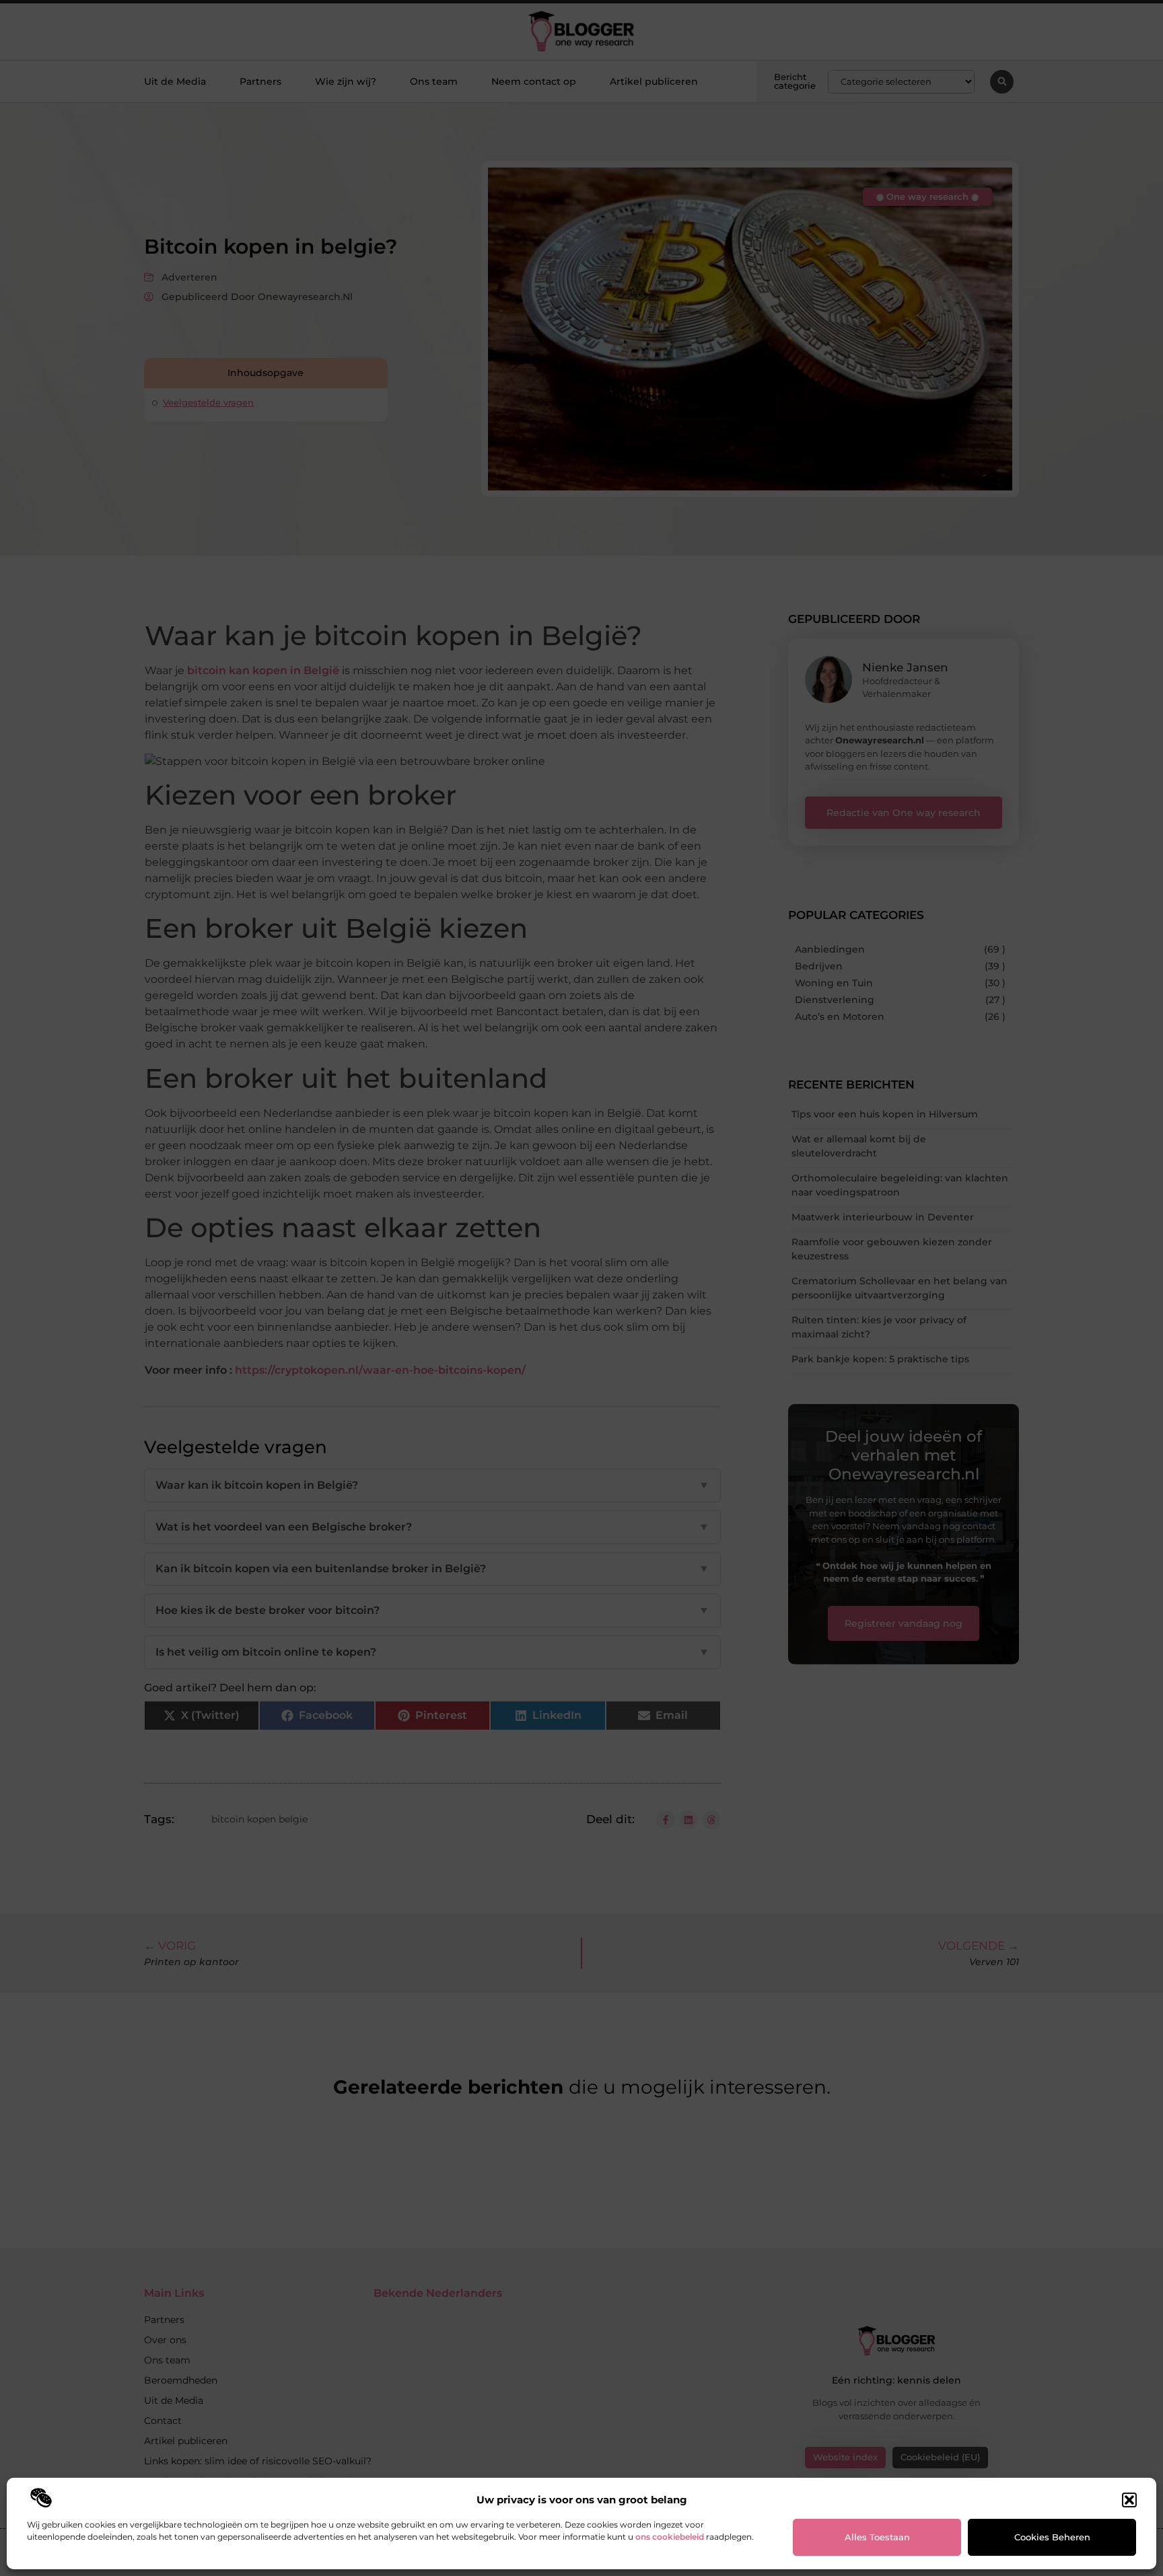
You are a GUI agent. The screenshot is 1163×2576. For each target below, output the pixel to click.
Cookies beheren (1052, 2537)
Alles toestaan (877, 2537)
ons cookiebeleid (670, 2537)
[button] (1129, 2500)
